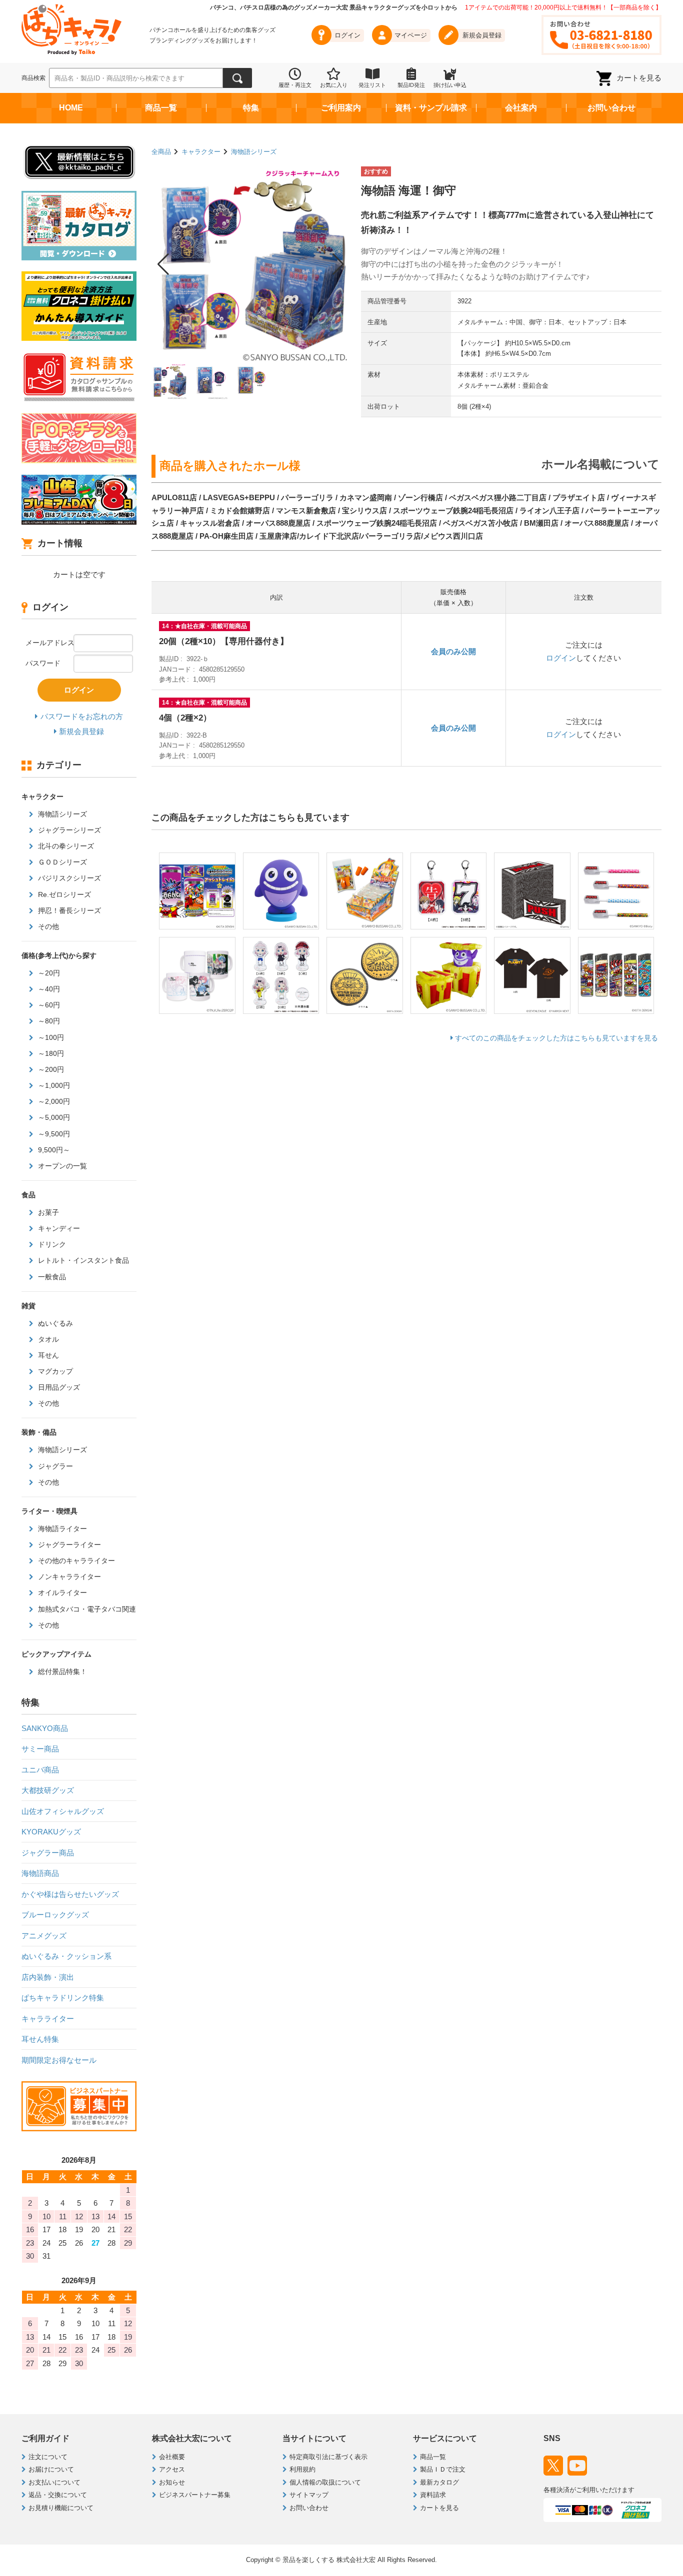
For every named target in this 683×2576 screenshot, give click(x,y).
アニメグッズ (44, 1936)
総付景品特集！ (61, 1672)
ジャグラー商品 (48, 1853)
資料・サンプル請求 (431, 108)
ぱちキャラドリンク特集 (63, 1998)
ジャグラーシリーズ (68, 830)
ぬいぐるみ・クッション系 (66, 1956)
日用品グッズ (58, 1387)
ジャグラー (54, 1466)
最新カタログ (439, 2482)
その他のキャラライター (75, 1561)
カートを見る (639, 78)
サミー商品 (40, 1749)
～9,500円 (53, 1134)
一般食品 (51, 1277)
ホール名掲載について (600, 464)
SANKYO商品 (45, 1728)
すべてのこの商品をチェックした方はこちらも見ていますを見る (556, 1038)
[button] (163, 264)
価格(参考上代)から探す (59, 955)
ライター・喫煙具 (49, 1511)
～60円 (48, 1005)
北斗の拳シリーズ (65, 846)
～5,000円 (53, 1117)
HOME (71, 108)
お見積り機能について (61, 2508)
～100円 (50, 1037)
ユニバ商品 (40, 1770)
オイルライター (61, 1593)
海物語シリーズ (254, 152)
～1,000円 (53, 1085)
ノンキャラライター (68, 1577)
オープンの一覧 (61, 1166)
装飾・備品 (39, 1432)
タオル (47, 1339)
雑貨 (28, 1306)
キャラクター (201, 152)
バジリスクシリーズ (68, 878)
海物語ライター (61, 1529)
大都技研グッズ (48, 1790)
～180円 (50, 1053)
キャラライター (48, 2019)
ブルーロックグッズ (55, 1915)
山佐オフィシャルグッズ (63, 1811)
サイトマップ (309, 2495)
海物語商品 (40, 1873)
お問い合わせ (611, 108)
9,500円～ (53, 1150)
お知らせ (172, 2482)
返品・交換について (58, 2495)
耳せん (47, 1355)
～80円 (48, 1021)
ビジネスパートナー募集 (195, 2495)
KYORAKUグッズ (51, 1832)
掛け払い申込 (450, 85)
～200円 (50, 1069)
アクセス (172, 2469)
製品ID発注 (411, 85)
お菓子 (47, 1212)
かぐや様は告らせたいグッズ (70, 1894)
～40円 (48, 989)
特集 (251, 108)
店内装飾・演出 (48, 1977)
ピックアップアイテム (56, 1654)
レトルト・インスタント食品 (82, 1260)
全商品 (161, 152)
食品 (28, 1195)
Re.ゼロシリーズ (63, 894)
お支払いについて (54, 2482)
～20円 (48, 973)
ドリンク (51, 1244)
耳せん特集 (40, 2039)
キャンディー (58, 1228)
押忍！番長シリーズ (68, 910)
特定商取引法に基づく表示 (328, 2457)
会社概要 (172, 2457)
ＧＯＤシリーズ (61, 862)
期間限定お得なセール (59, 2060)
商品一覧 (161, 108)
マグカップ (54, 1371)
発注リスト (372, 85)
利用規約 (302, 2469)
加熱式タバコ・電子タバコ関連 (86, 1609)
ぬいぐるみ (54, 1323)
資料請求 (433, 2495)
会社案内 (521, 108)
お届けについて (51, 2469)
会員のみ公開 (453, 651)
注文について (48, 2457)
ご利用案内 (341, 108)
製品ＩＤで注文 (443, 2469)
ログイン (561, 658)
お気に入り (334, 85)
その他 (47, 926)
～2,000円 (53, 1101)
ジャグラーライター (68, 1545)
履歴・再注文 (295, 85)
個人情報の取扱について (325, 2482)
